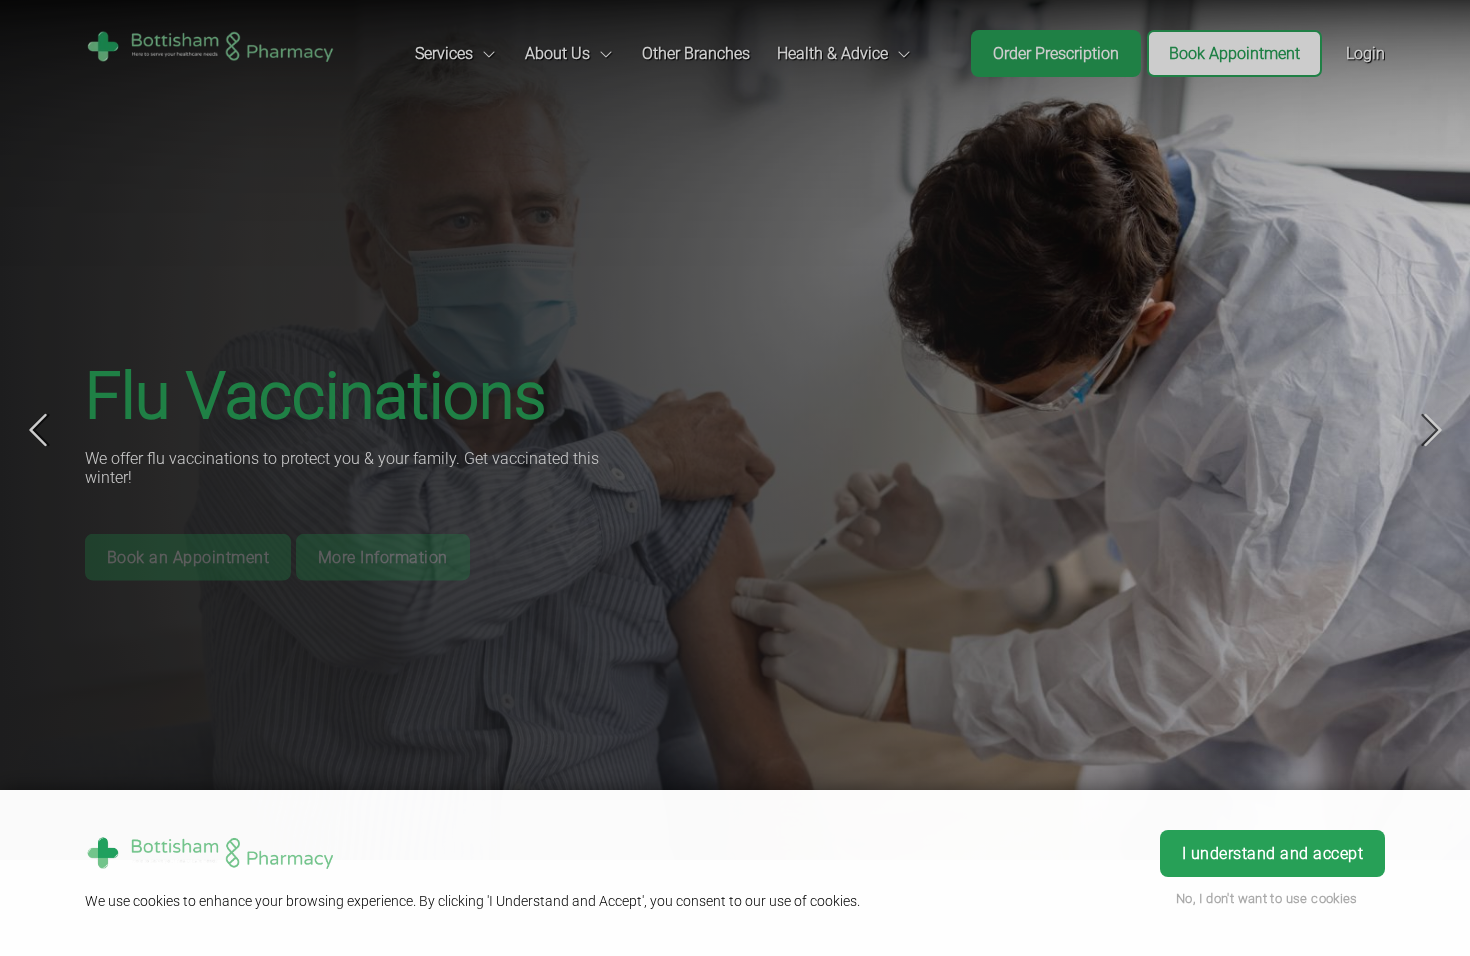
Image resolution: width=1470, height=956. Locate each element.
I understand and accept (1272, 853)
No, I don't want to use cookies (1267, 898)
